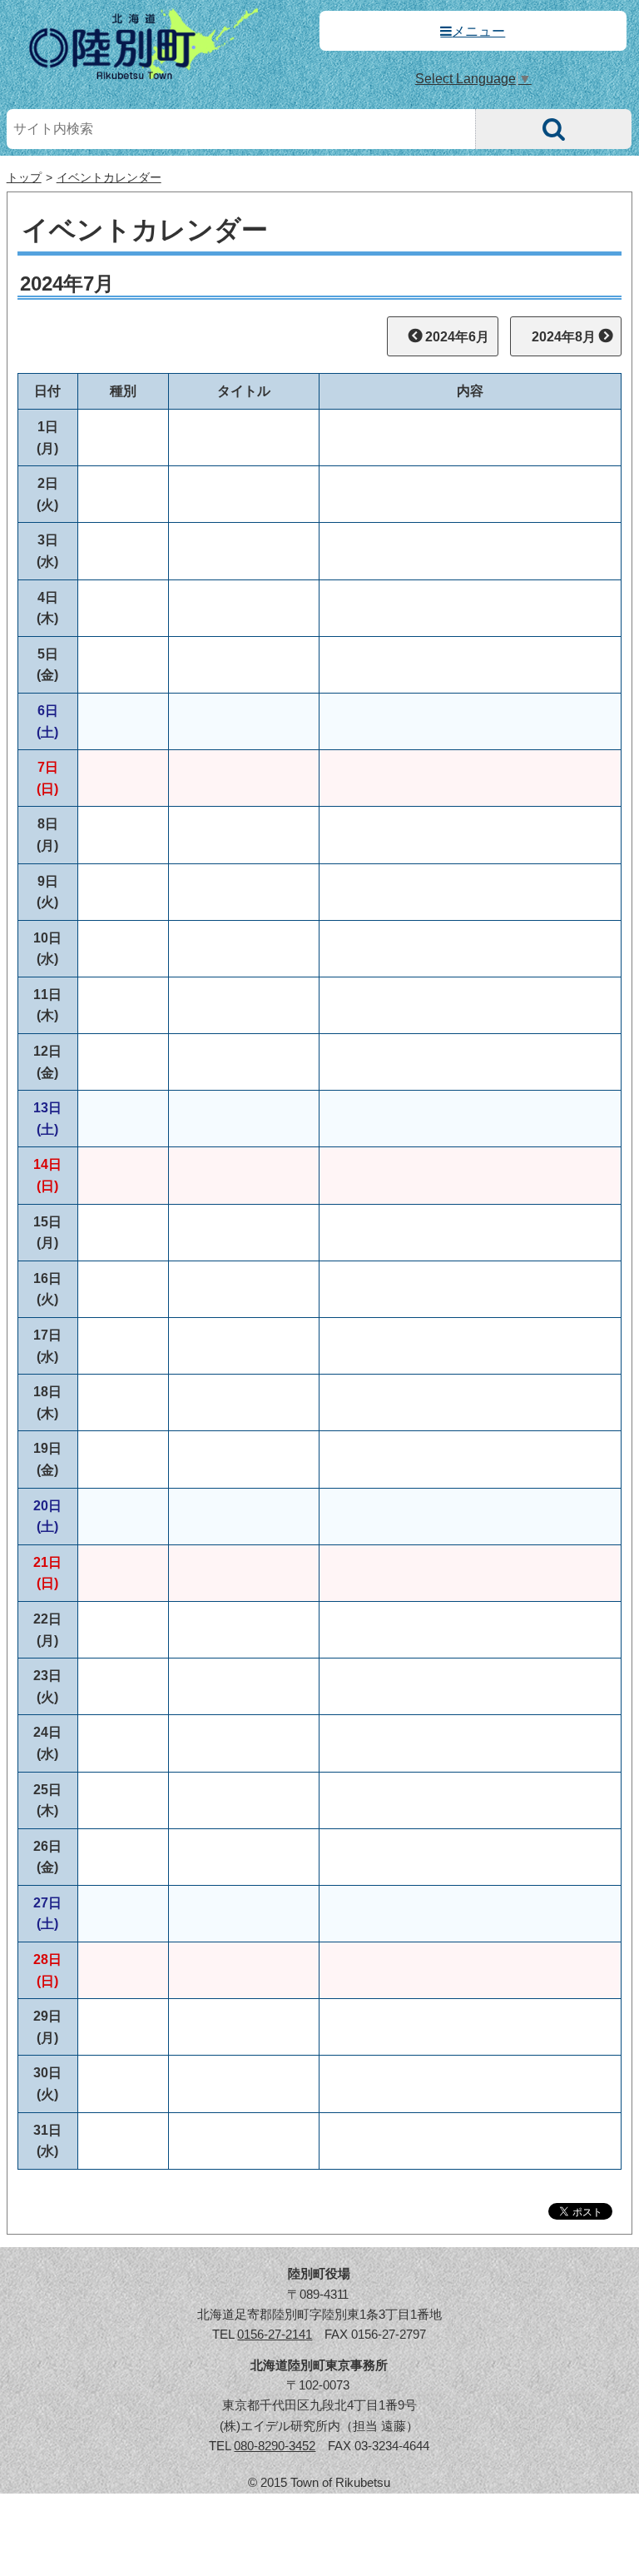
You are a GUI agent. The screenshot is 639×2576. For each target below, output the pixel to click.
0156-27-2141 (275, 2334)
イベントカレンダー (109, 178)
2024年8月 (564, 337)
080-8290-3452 (275, 2446)
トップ (24, 178)
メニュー (478, 31)
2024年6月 (457, 337)
